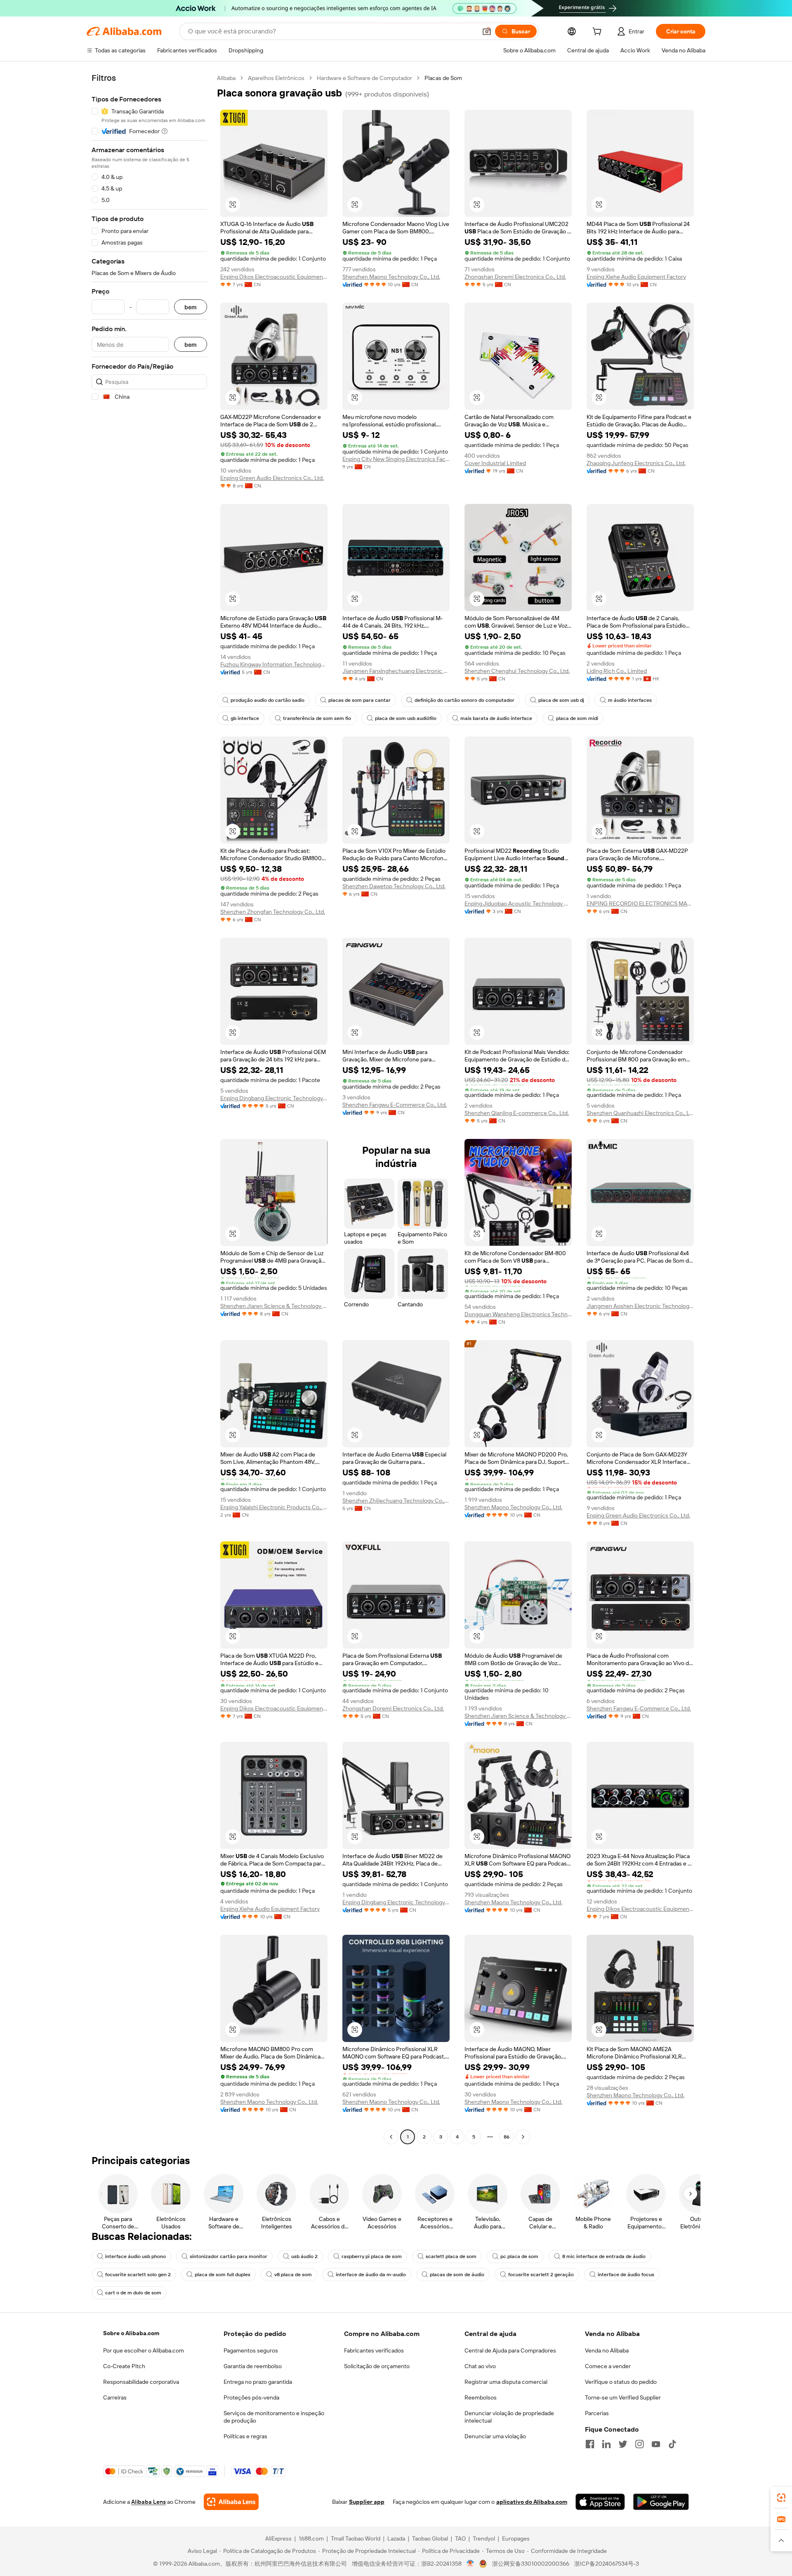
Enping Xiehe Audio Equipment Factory (636, 277)
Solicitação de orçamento (377, 2366)
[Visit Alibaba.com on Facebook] (590, 2444)
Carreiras (115, 2397)
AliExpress (278, 2538)
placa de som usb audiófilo (406, 718)
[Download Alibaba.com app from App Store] (600, 2502)
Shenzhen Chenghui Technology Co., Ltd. (517, 671)
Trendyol (484, 2538)
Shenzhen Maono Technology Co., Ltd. (391, 277)
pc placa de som (519, 2256)
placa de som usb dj (561, 700)
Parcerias (597, 2413)
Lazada (396, 2538)
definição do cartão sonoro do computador (464, 700)
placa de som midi (577, 718)
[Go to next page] (523, 2137)
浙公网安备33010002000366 (531, 2564)
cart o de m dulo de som (133, 2293)
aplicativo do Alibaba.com (532, 2502)
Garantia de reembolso (253, 2366)
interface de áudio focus (626, 2275)
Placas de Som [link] (443, 78)
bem (191, 307)
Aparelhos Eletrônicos (276, 78)
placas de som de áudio (457, 2275)
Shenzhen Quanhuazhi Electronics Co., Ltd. (640, 1113)
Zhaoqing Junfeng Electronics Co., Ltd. (636, 463)
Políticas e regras (245, 2436)
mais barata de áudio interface (496, 718)
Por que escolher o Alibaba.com (144, 2350)
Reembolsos (481, 2397)
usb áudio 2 (304, 2256)
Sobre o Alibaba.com (131, 2333)
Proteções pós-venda (251, 2397)
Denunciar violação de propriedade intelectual (509, 2417)
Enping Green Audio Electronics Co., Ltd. (272, 478)
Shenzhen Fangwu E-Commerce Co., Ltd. (395, 1105)
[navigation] (149, 1108)
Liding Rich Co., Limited (617, 671)
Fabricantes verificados (374, 2350)
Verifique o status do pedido (621, 2382)
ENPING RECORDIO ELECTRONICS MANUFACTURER (640, 903)
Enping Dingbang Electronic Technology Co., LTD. (274, 1098)
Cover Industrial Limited (495, 463)
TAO (460, 2538)
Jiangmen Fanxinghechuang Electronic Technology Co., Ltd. (396, 671)
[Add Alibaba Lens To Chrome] (231, 2502)
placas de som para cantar (359, 700)
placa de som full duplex (223, 2275)
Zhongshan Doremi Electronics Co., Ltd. (515, 277)
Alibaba (226, 78)
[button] (487, 31)
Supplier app (367, 2502)
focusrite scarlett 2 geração (541, 2275)
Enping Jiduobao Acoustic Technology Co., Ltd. (518, 903)
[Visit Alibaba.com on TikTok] (672, 2444)
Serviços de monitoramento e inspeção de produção (274, 2417)
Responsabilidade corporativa (141, 2382)
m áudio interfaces (630, 700)
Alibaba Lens (148, 2502)
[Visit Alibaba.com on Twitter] (623, 2444)
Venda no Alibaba (607, 2350)
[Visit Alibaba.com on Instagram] (639, 2444)
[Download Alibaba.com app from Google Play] (661, 2502)
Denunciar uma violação (495, 2436)
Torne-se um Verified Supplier (623, 2397)
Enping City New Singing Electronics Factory (396, 459)
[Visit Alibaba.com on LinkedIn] (606, 2444)
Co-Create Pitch (124, 2366)
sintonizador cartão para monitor (229, 2256)
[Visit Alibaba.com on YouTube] (656, 2444)
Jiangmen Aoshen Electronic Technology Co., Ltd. (640, 1306)
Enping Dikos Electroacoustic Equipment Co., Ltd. (274, 277)
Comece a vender (608, 2366)
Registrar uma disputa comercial (506, 2382)
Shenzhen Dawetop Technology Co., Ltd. (394, 886)
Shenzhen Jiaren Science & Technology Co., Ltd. (274, 1306)
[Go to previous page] (391, 2137)
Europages (516, 2538)
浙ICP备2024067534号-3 (607, 2564)
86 (507, 2137)
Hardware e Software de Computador (364, 78)
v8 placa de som (293, 2275)
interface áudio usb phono (136, 2256)
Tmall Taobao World (356, 2538)
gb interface (245, 718)
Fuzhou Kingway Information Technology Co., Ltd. (274, 664)
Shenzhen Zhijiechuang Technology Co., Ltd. (396, 1501)
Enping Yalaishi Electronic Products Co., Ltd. (274, 1507)
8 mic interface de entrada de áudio (604, 2256)
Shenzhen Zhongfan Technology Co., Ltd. (273, 912)
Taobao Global (430, 2538)
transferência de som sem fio (317, 718)
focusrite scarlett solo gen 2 (138, 2275)
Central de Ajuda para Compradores (510, 2350)
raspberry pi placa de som (372, 2256)
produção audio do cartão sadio (268, 700)
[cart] (599, 33)
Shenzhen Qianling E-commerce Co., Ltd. (517, 1113)
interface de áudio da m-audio (371, 2275)
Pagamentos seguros (251, 2350)
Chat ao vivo (480, 2366)
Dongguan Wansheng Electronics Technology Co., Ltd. (518, 1314)
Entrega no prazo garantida (258, 2382)
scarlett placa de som (451, 2256)
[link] (781, 2498)
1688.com (311, 2538)
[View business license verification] (470, 2564)
